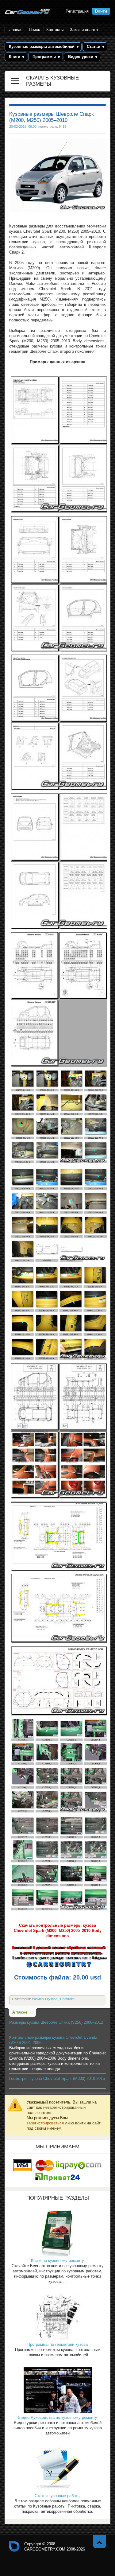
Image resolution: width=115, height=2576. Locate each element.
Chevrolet (67, 1999)
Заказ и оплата (84, 30)
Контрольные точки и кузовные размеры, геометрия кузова (14, 2547)
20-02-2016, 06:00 (23, 126)
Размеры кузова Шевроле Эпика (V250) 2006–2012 (56, 2022)
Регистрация (77, 11)
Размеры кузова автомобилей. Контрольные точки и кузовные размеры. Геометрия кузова (27, 12)
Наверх (100, 2541)
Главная (15, 30)
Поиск (34, 30)
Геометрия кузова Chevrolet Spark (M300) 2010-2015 (57, 2079)
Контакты (55, 30)
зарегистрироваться (45, 2123)
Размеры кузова (45, 1999)
